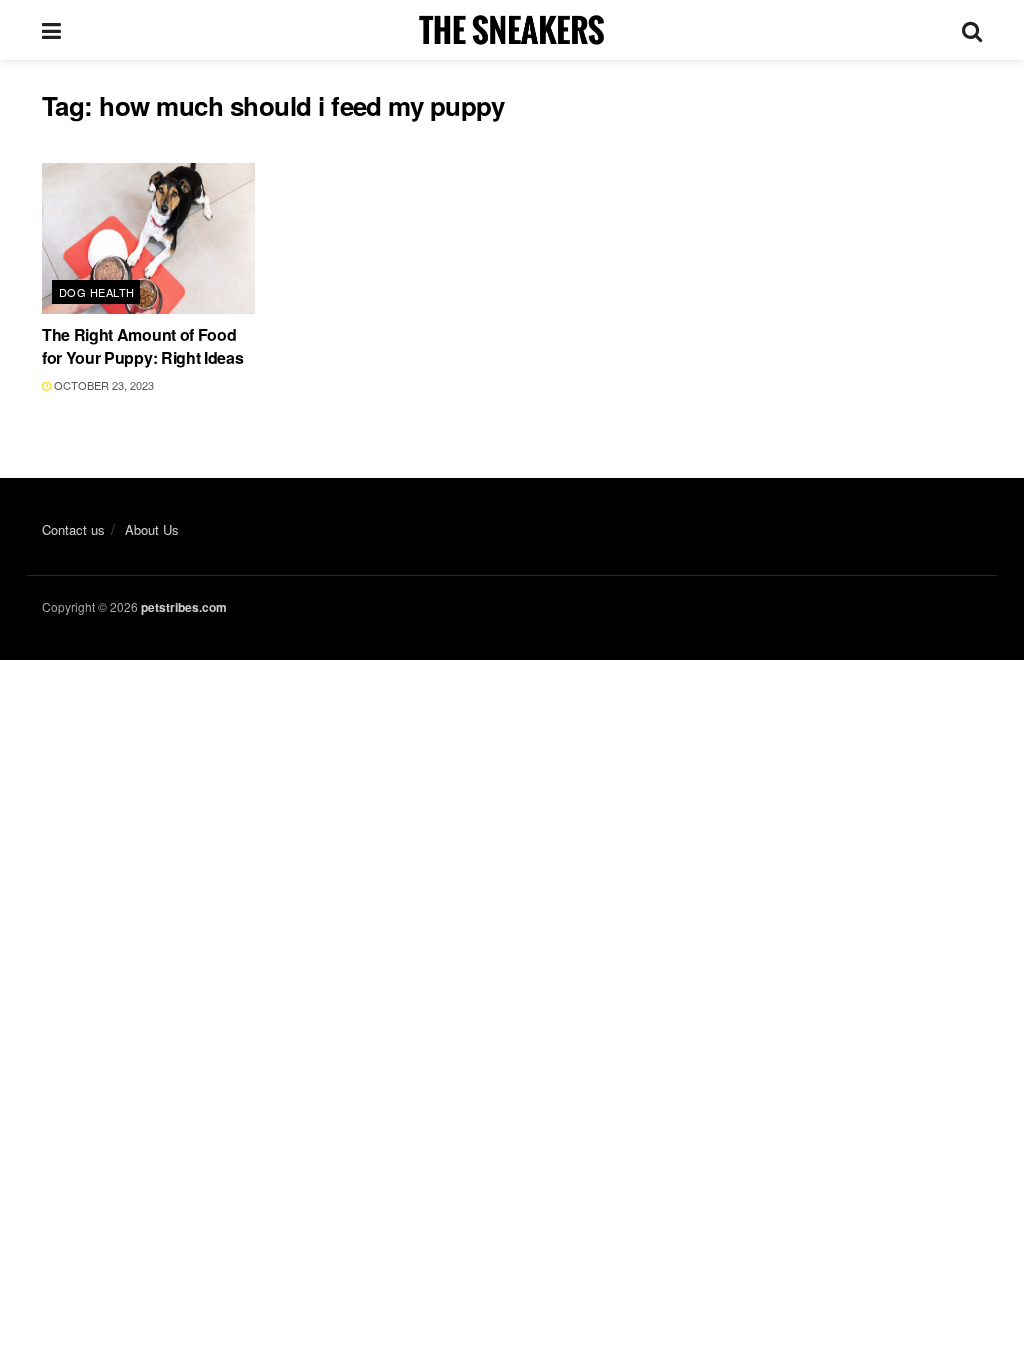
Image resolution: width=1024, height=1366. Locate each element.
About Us (152, 529)
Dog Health (96, 292)
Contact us (73, 529)
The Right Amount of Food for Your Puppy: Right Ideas (142, 345)
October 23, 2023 (102, 385)
